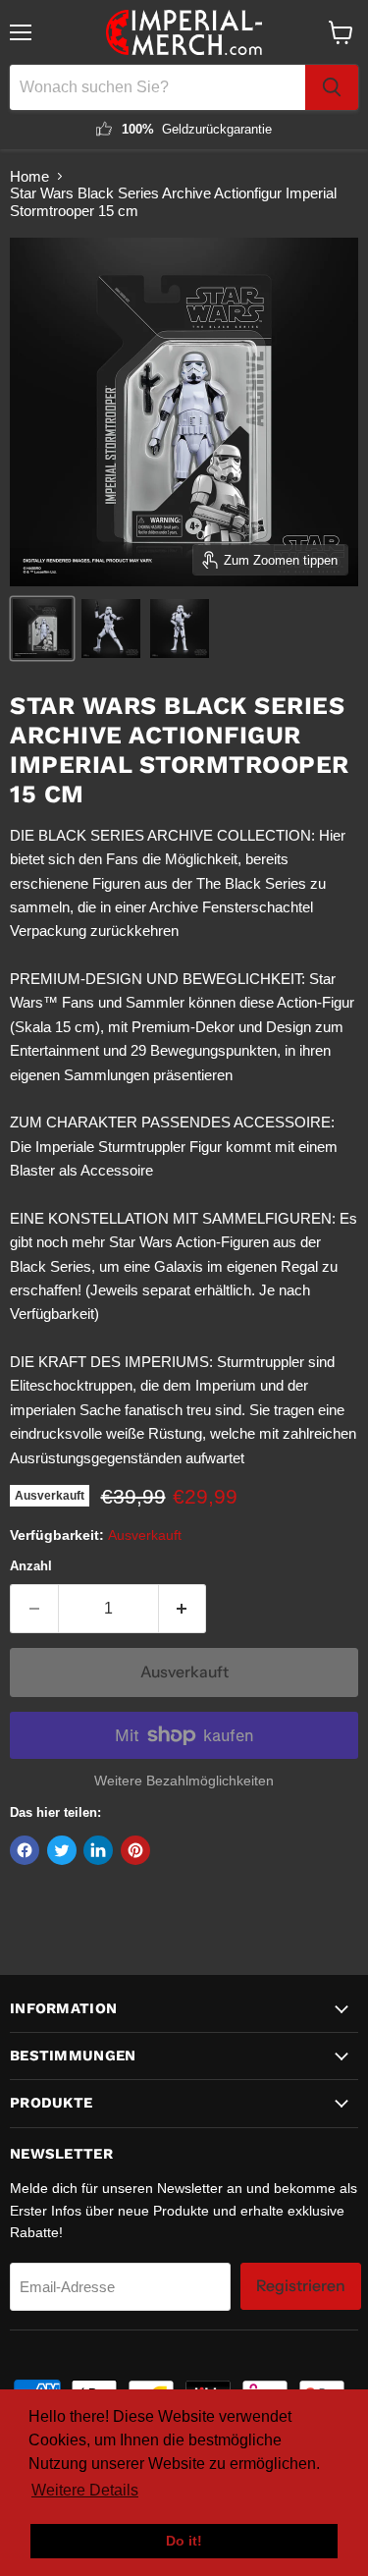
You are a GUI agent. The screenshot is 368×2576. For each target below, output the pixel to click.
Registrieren (301, 2286)
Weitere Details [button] (85, 2490)
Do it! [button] (184, 2541)
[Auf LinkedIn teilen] (98, 1850)
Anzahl (31, 1566)
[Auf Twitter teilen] (62, 1850)
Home (29, 176)
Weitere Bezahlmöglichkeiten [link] (184, 1781)
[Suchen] (332, 87)
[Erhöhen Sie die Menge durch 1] (183, 1609)
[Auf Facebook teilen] (25, 1850)
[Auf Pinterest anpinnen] (135, 1850)
